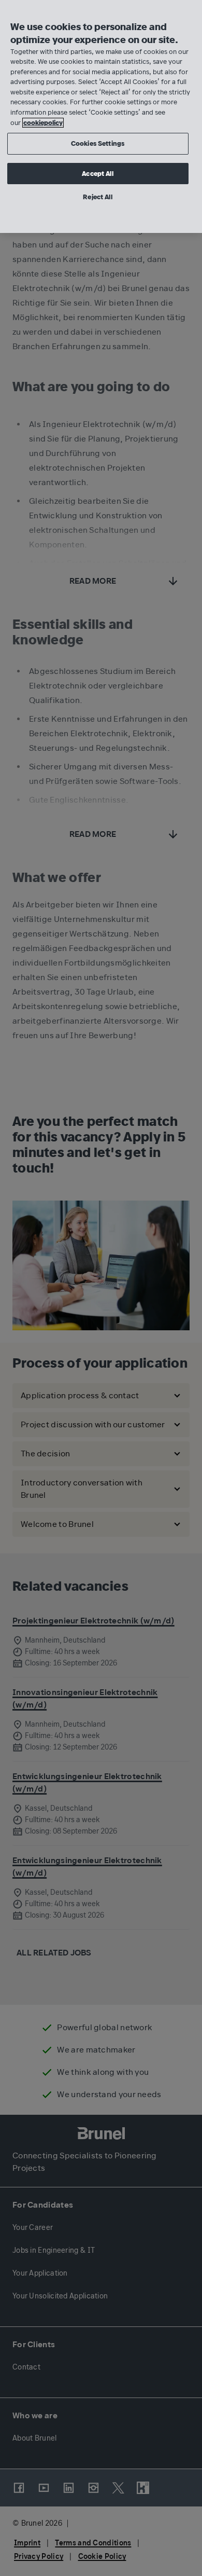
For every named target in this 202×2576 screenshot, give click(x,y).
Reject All (97, 197)
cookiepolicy (43, 123)
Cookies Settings (98, 143)
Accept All (97, 174)
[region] (101, 116)
